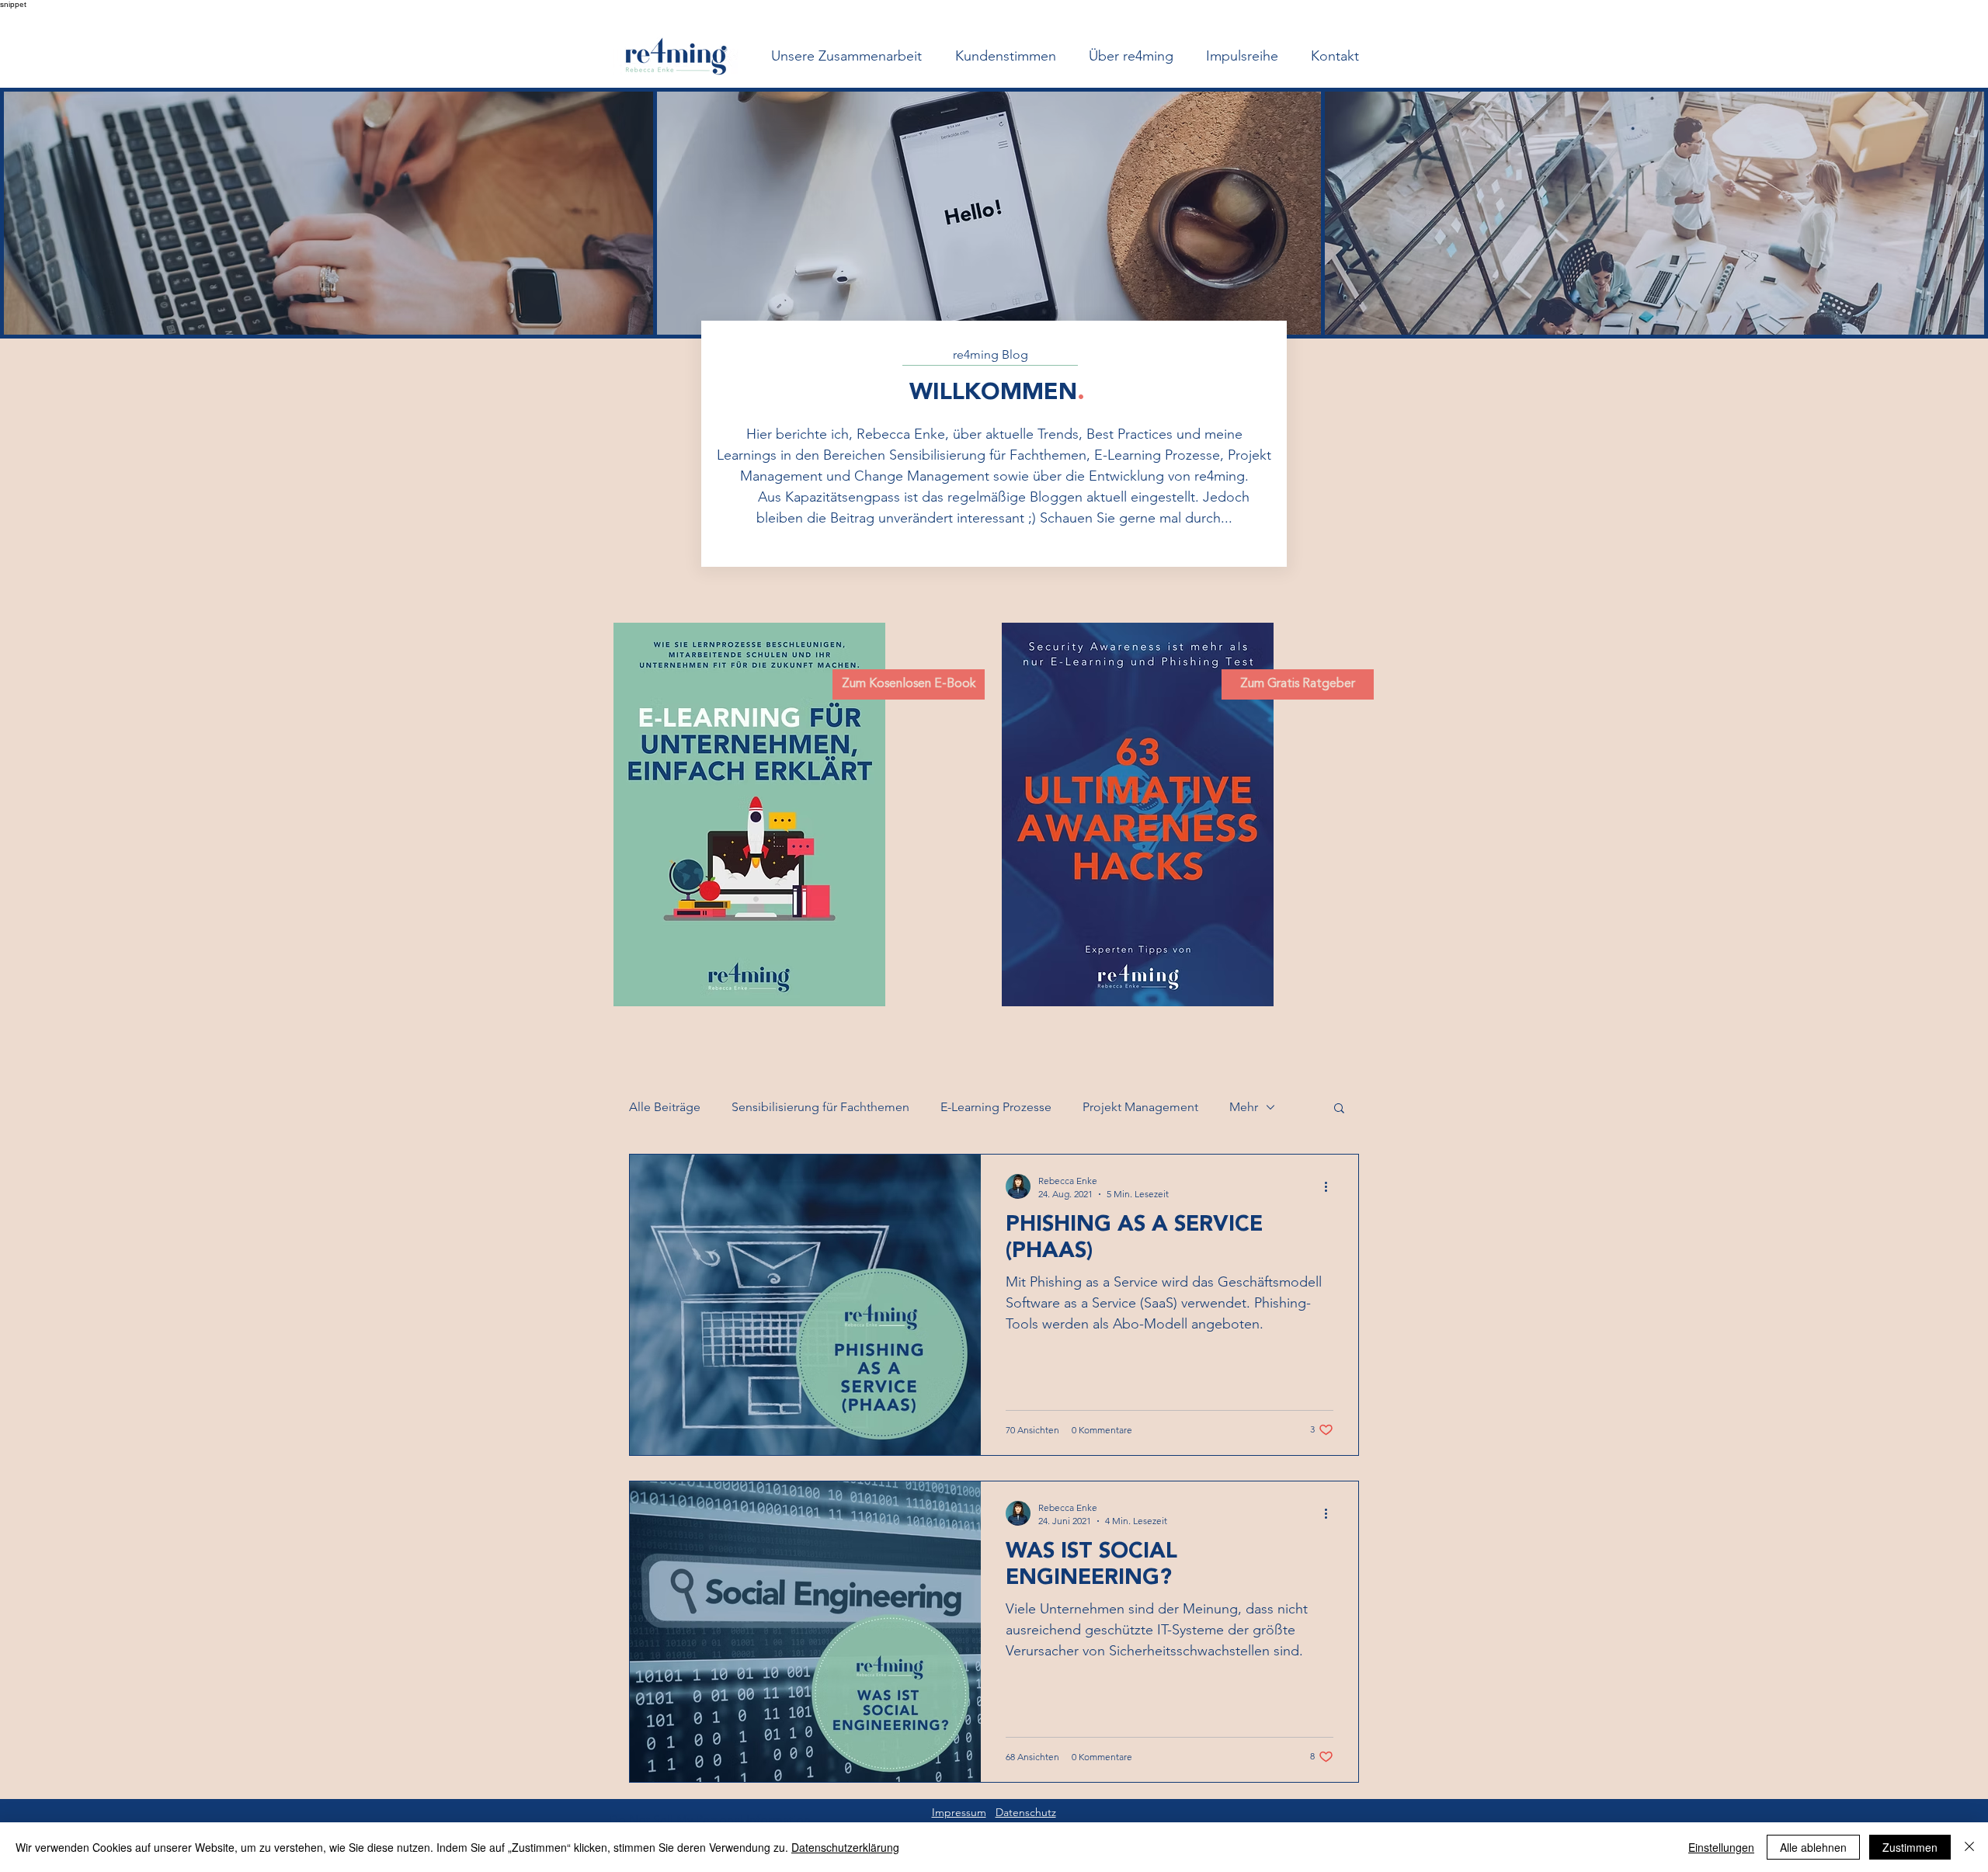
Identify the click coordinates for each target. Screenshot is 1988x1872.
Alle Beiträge (665, 1107)
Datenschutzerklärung (845, 1847)
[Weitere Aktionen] (1331, 1186)
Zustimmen (1910, 1847)
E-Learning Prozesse (996, 1107)
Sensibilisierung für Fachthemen (820, 1107)
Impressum (959, 1812)
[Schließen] (1969, 1847)
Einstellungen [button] (1721, 1847)
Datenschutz (1026, 1812)
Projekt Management (1140, 1107)
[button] (1339, 1109)
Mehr (1244, 1107)
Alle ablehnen (1813, 1847)
